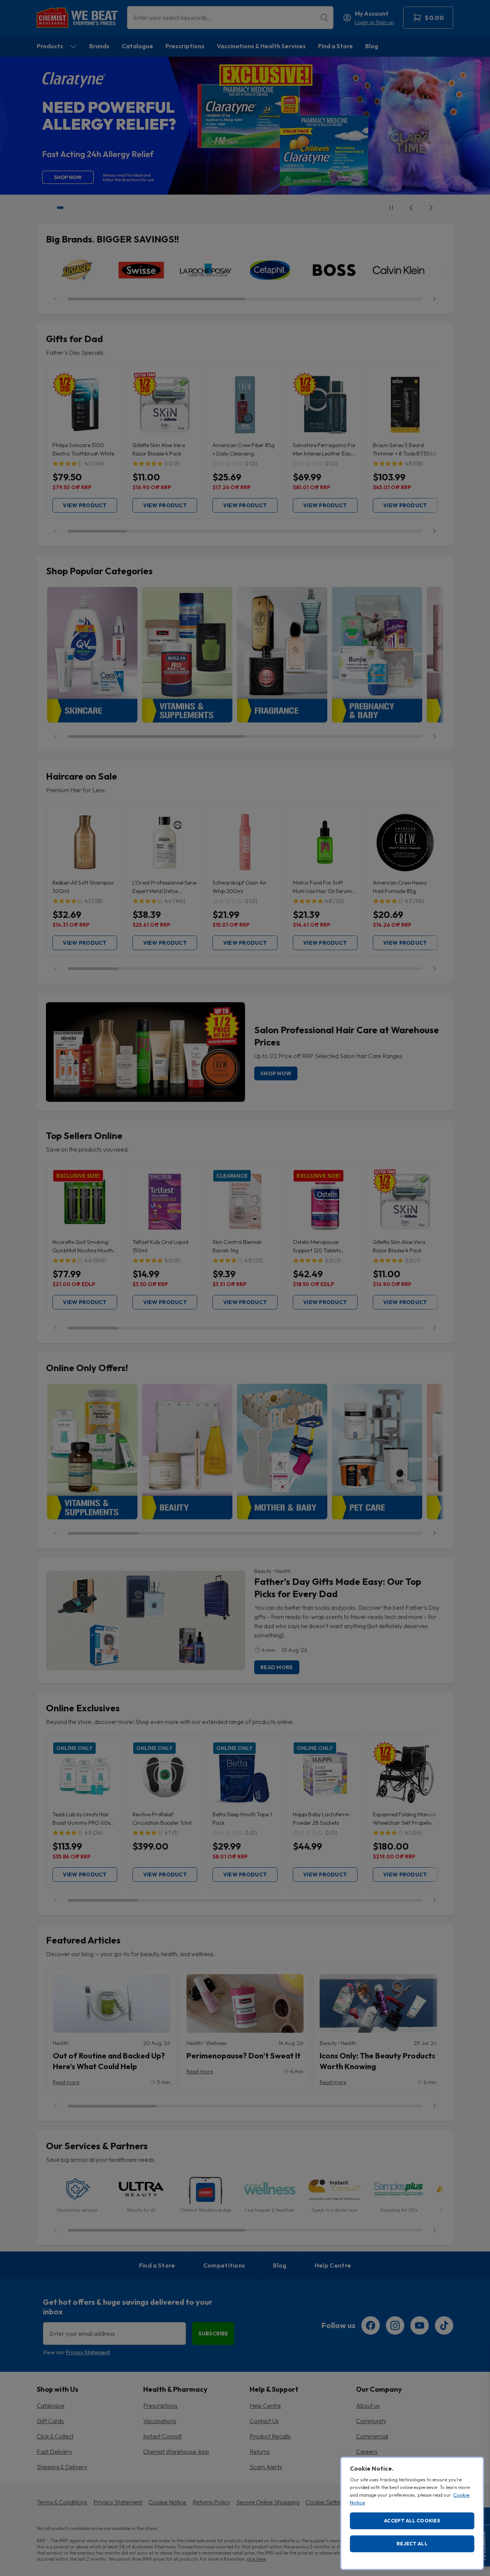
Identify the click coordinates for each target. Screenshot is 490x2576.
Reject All (412, 2543)
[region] (412, 2513)
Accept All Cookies (412, 2520)
